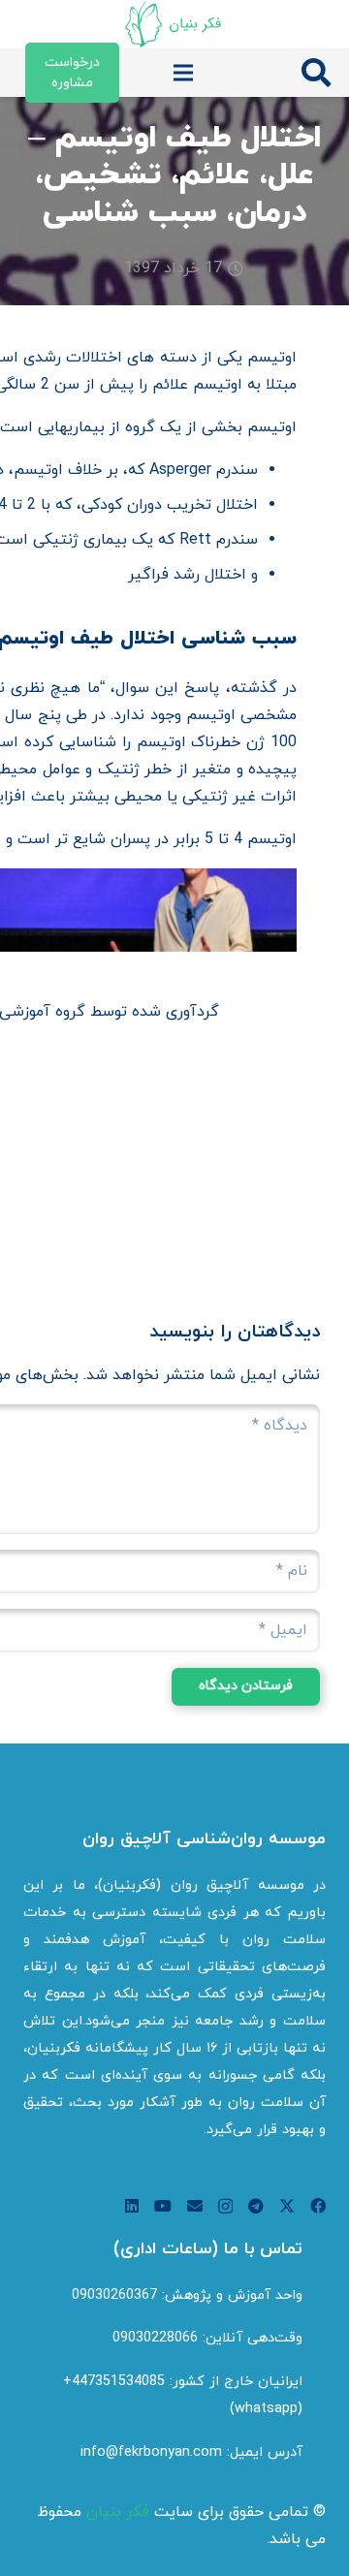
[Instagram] (225, 2207)
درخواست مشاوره (72, 73)
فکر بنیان (118, 2512)
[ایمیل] (195, 2206)
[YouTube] (163, 2206)
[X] (287, 2206)
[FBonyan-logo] (174, 24)
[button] (316, 73)
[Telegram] (256, 2206)
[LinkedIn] (132, 2206)
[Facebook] (318, 2206)
